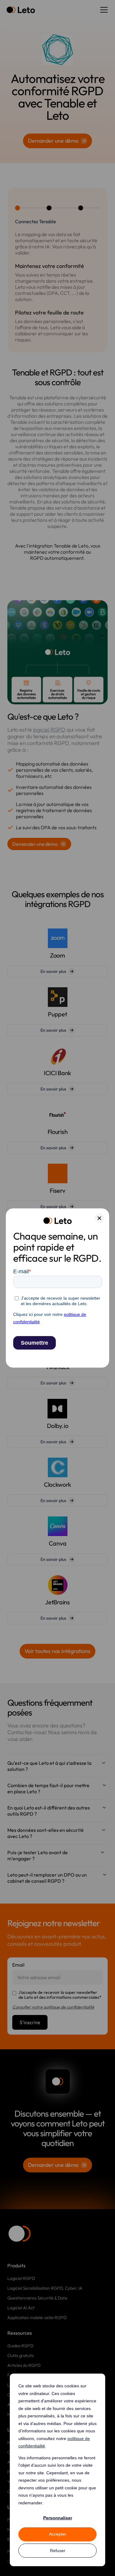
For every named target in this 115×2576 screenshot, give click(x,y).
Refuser (58, 2551)
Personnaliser (58, 2518)
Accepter (58, 2534)
